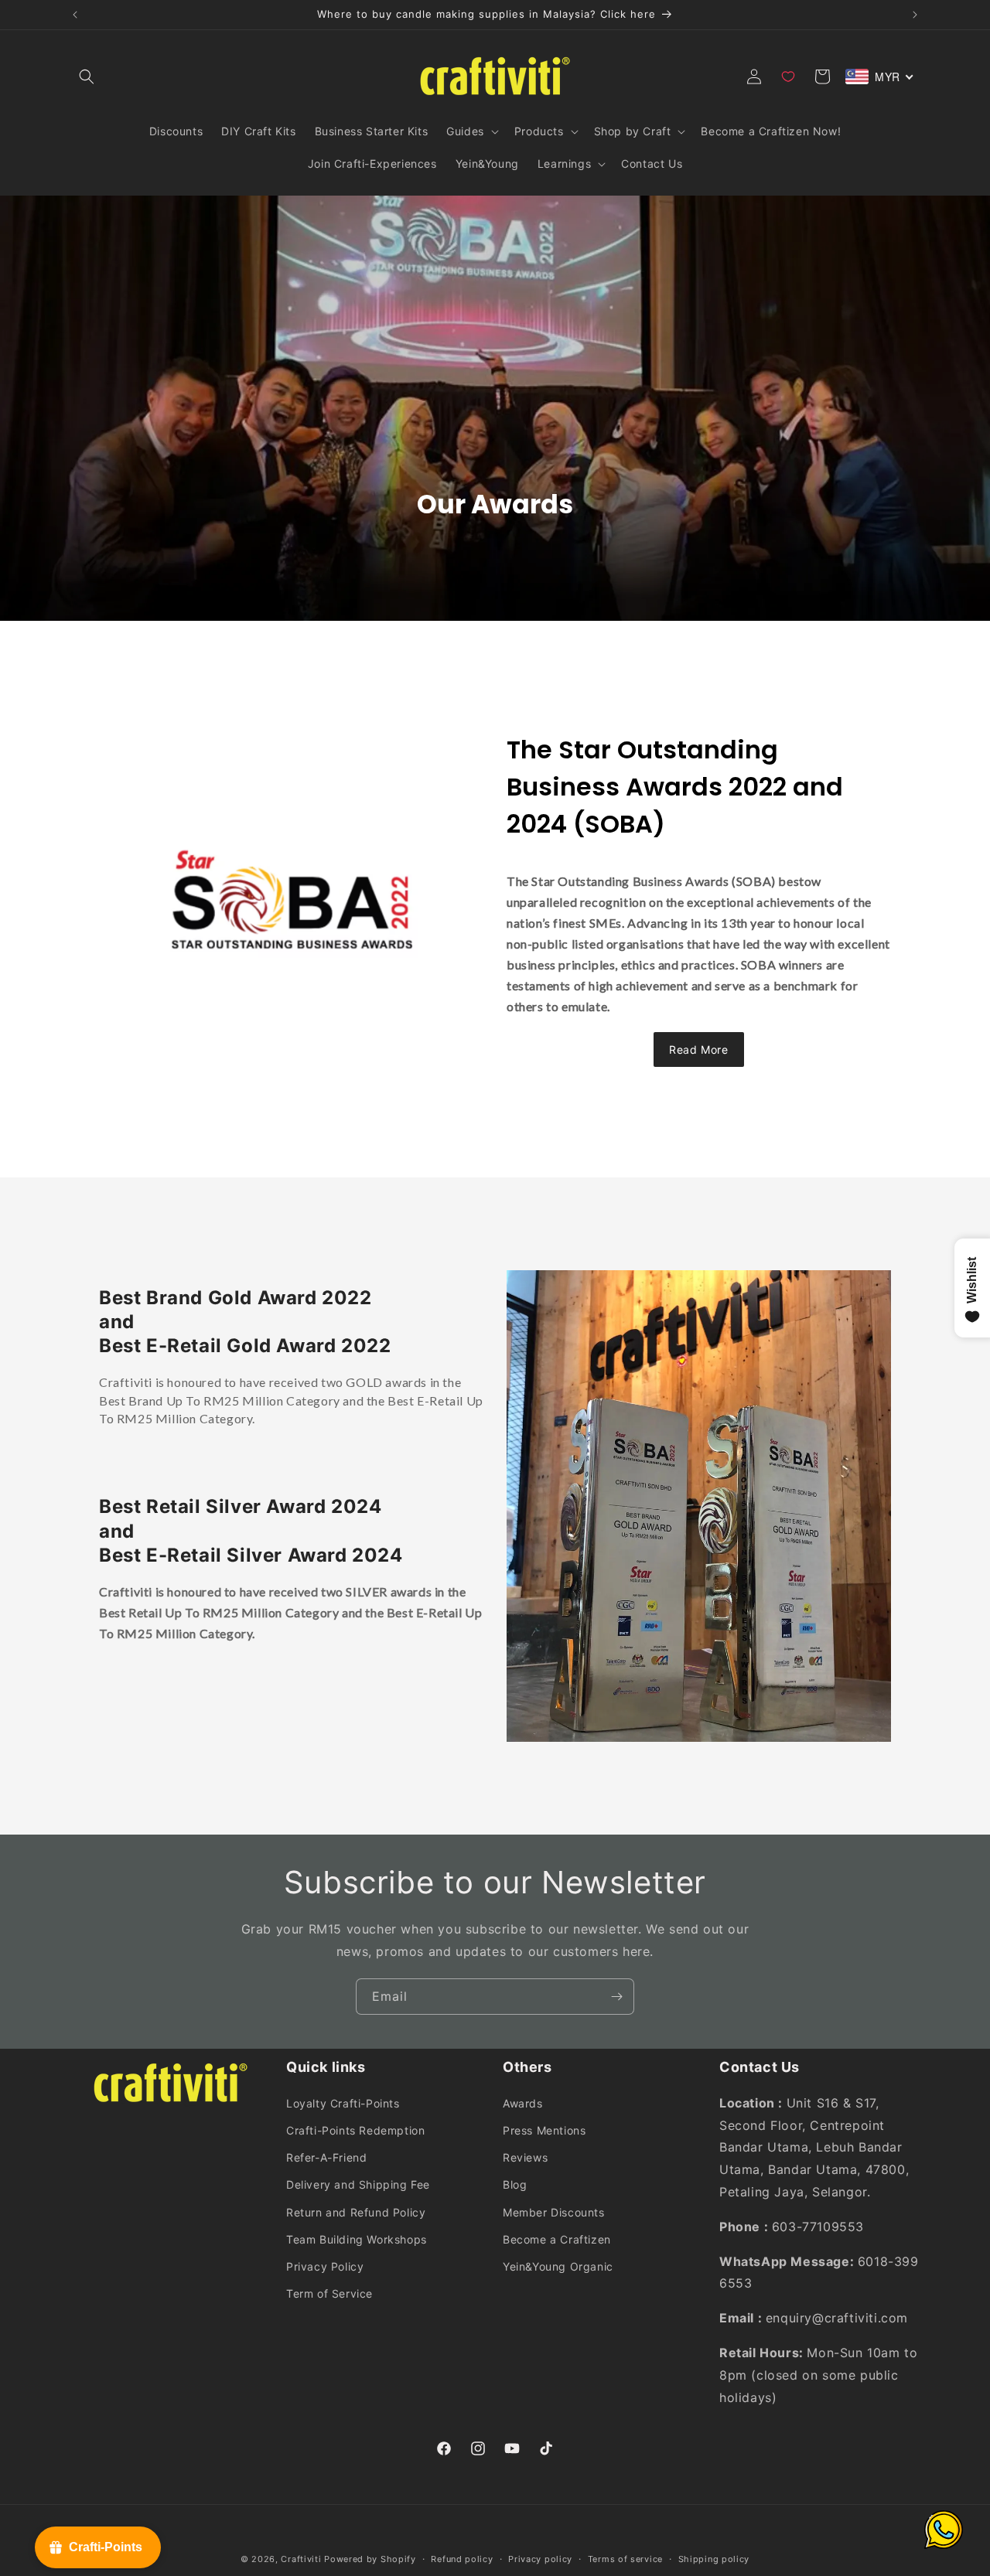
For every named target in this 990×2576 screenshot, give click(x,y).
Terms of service (625, 2558)
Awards (523, 2102)
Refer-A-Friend (326, 2157)
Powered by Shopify (370, 2559)
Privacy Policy (325, 2266)
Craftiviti (301, 2559)
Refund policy (462, 2558)
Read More (698, 1049)
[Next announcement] (915, 15)
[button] (87, 77)
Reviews (525, 2157)
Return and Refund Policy (356, 2211)
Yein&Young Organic (558, 2266)
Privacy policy (540, 2558)
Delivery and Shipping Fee (358, 2184)
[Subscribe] (616, 1997)
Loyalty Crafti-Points (343, 2102)
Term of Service (329, 2293)
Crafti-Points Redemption (355, 2130)
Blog (515, 2184)
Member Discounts (554, 2211)
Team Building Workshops (357, 2239)
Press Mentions (544, 2130)
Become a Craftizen (557, 2239)
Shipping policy (714, 2558)
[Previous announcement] (75, 15)
